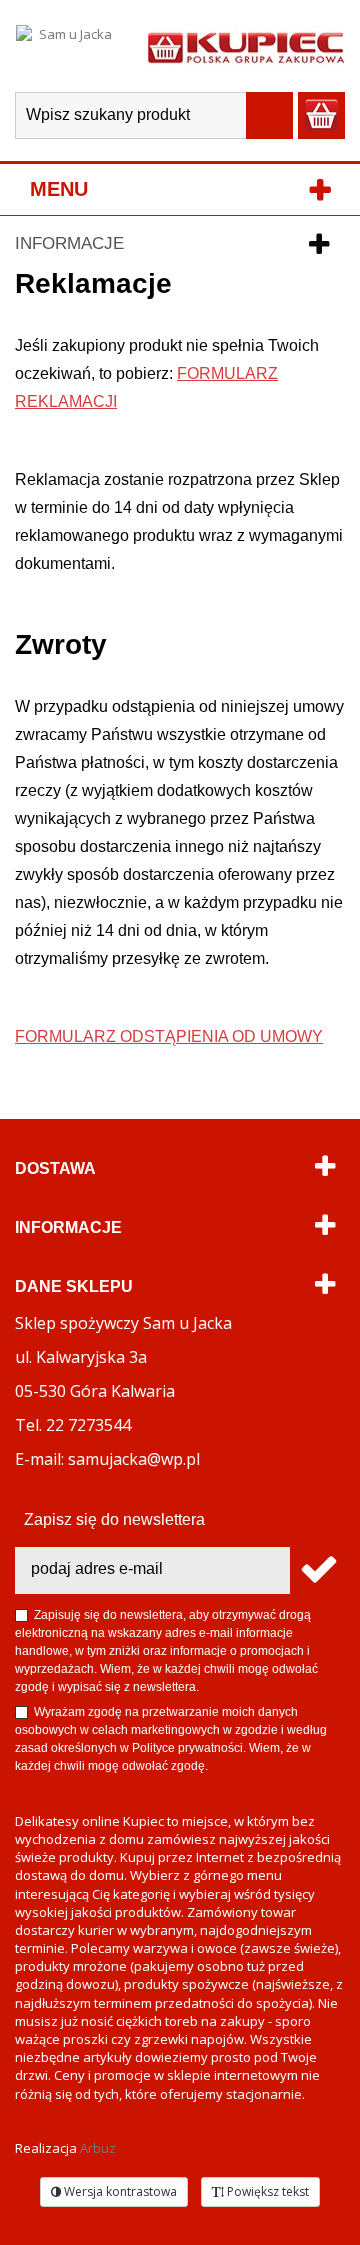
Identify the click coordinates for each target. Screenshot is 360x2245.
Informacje (69, 243)
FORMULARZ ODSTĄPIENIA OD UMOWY (169, 1036)
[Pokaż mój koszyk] (321, 115)
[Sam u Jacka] (67, 46)
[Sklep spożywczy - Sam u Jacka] (246, 46)
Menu (59, 189)
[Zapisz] (317, 1570)
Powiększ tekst (266, 2191)
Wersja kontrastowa (119, 2191)
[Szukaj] (269, 115)
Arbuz (98, 2148)
